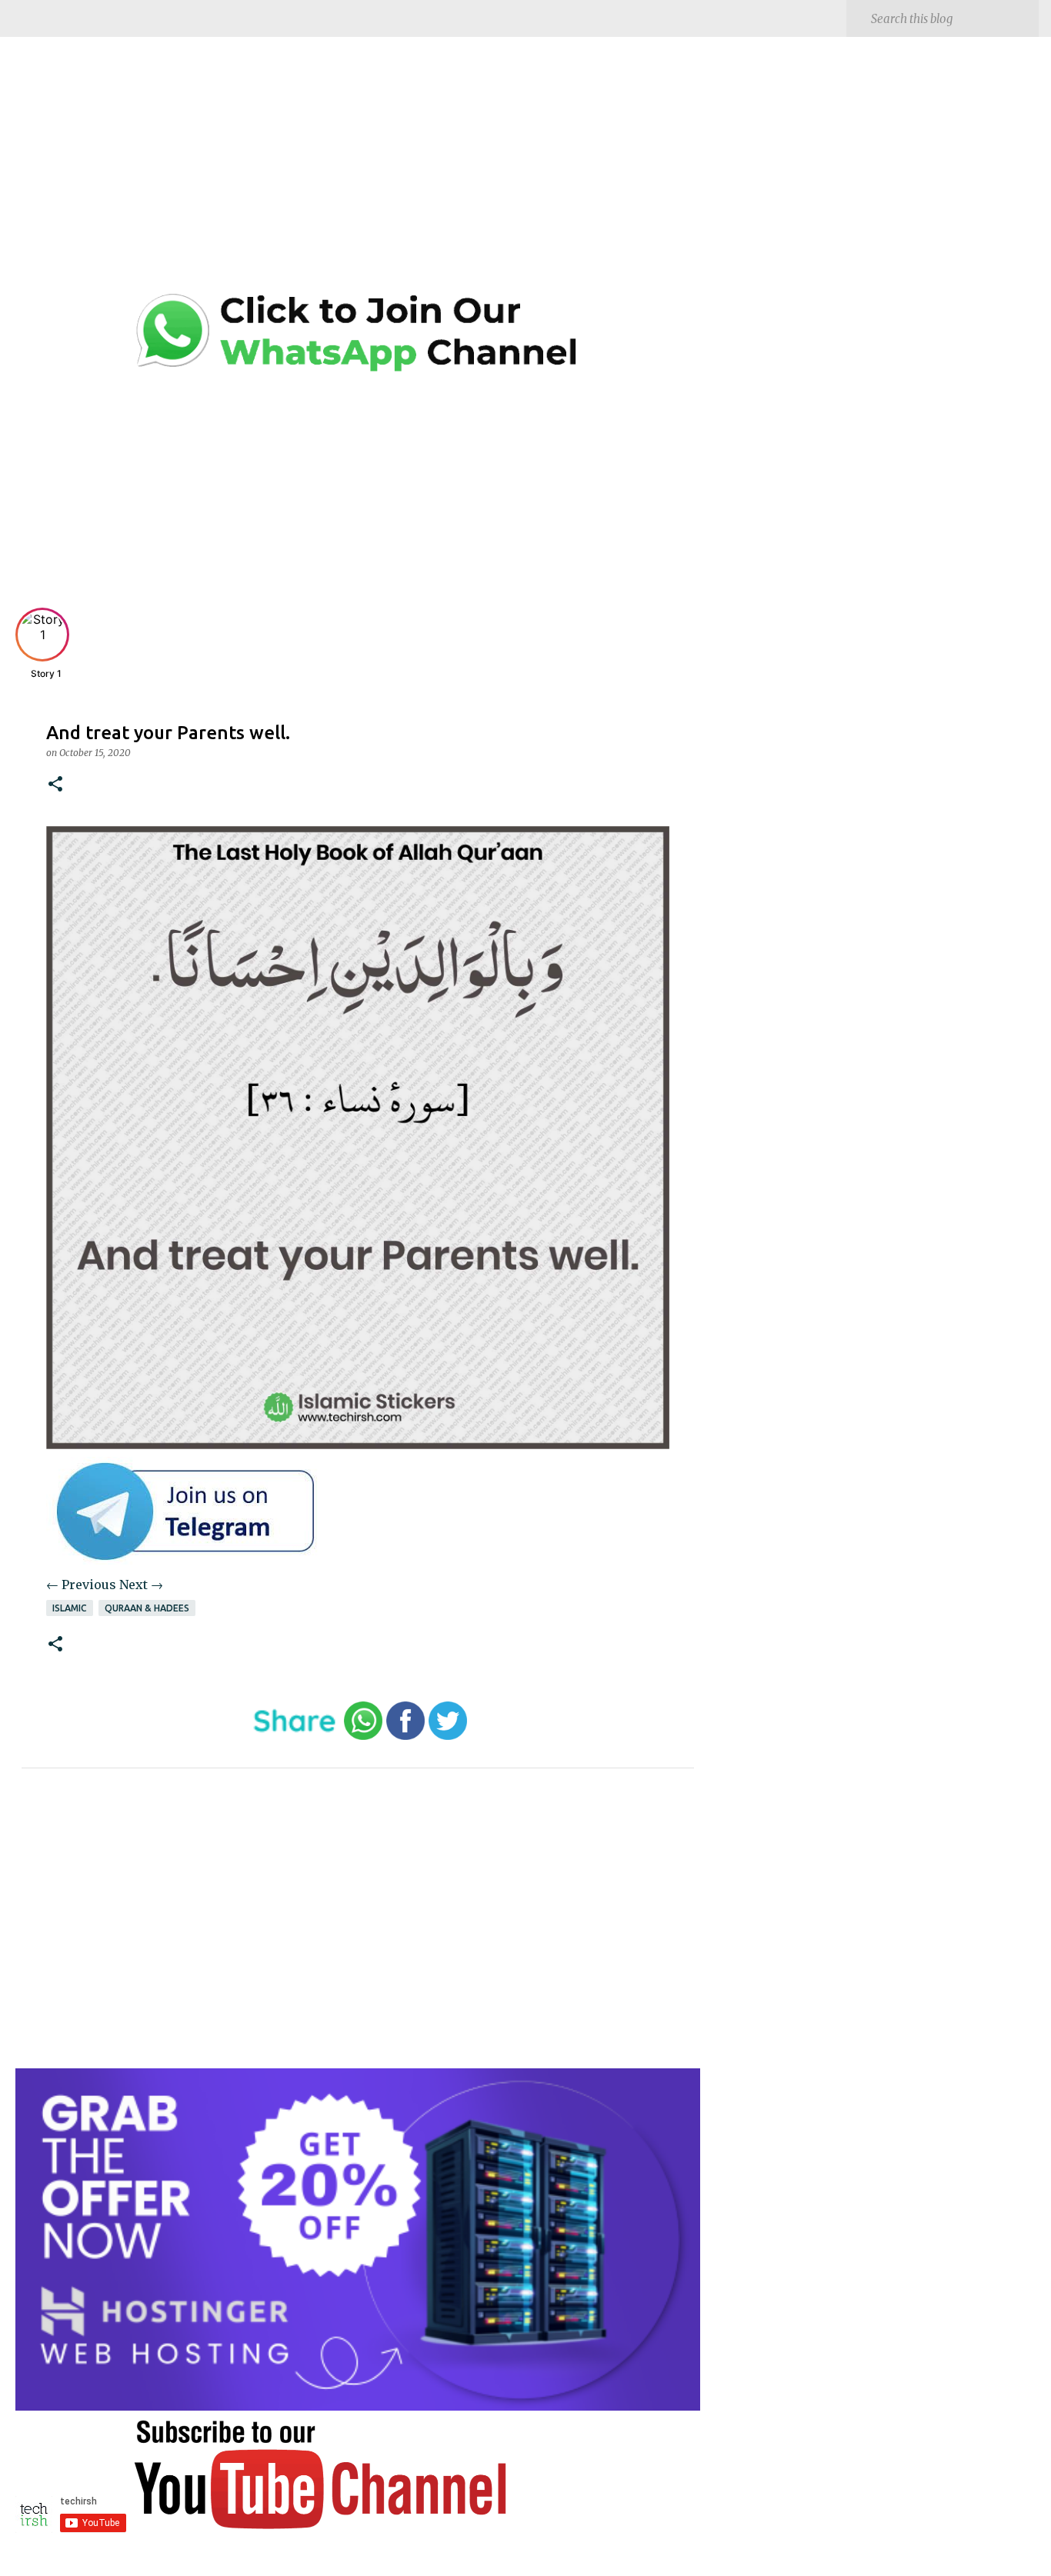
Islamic (70, 1608)
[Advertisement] (358, 177)
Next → (141, 1585)
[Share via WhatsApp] (363, 1736)
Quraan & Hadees (147, 1608)
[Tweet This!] (448, 1736)
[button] (55, 785)
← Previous (81, 1585)
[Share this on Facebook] (405, 1736)
